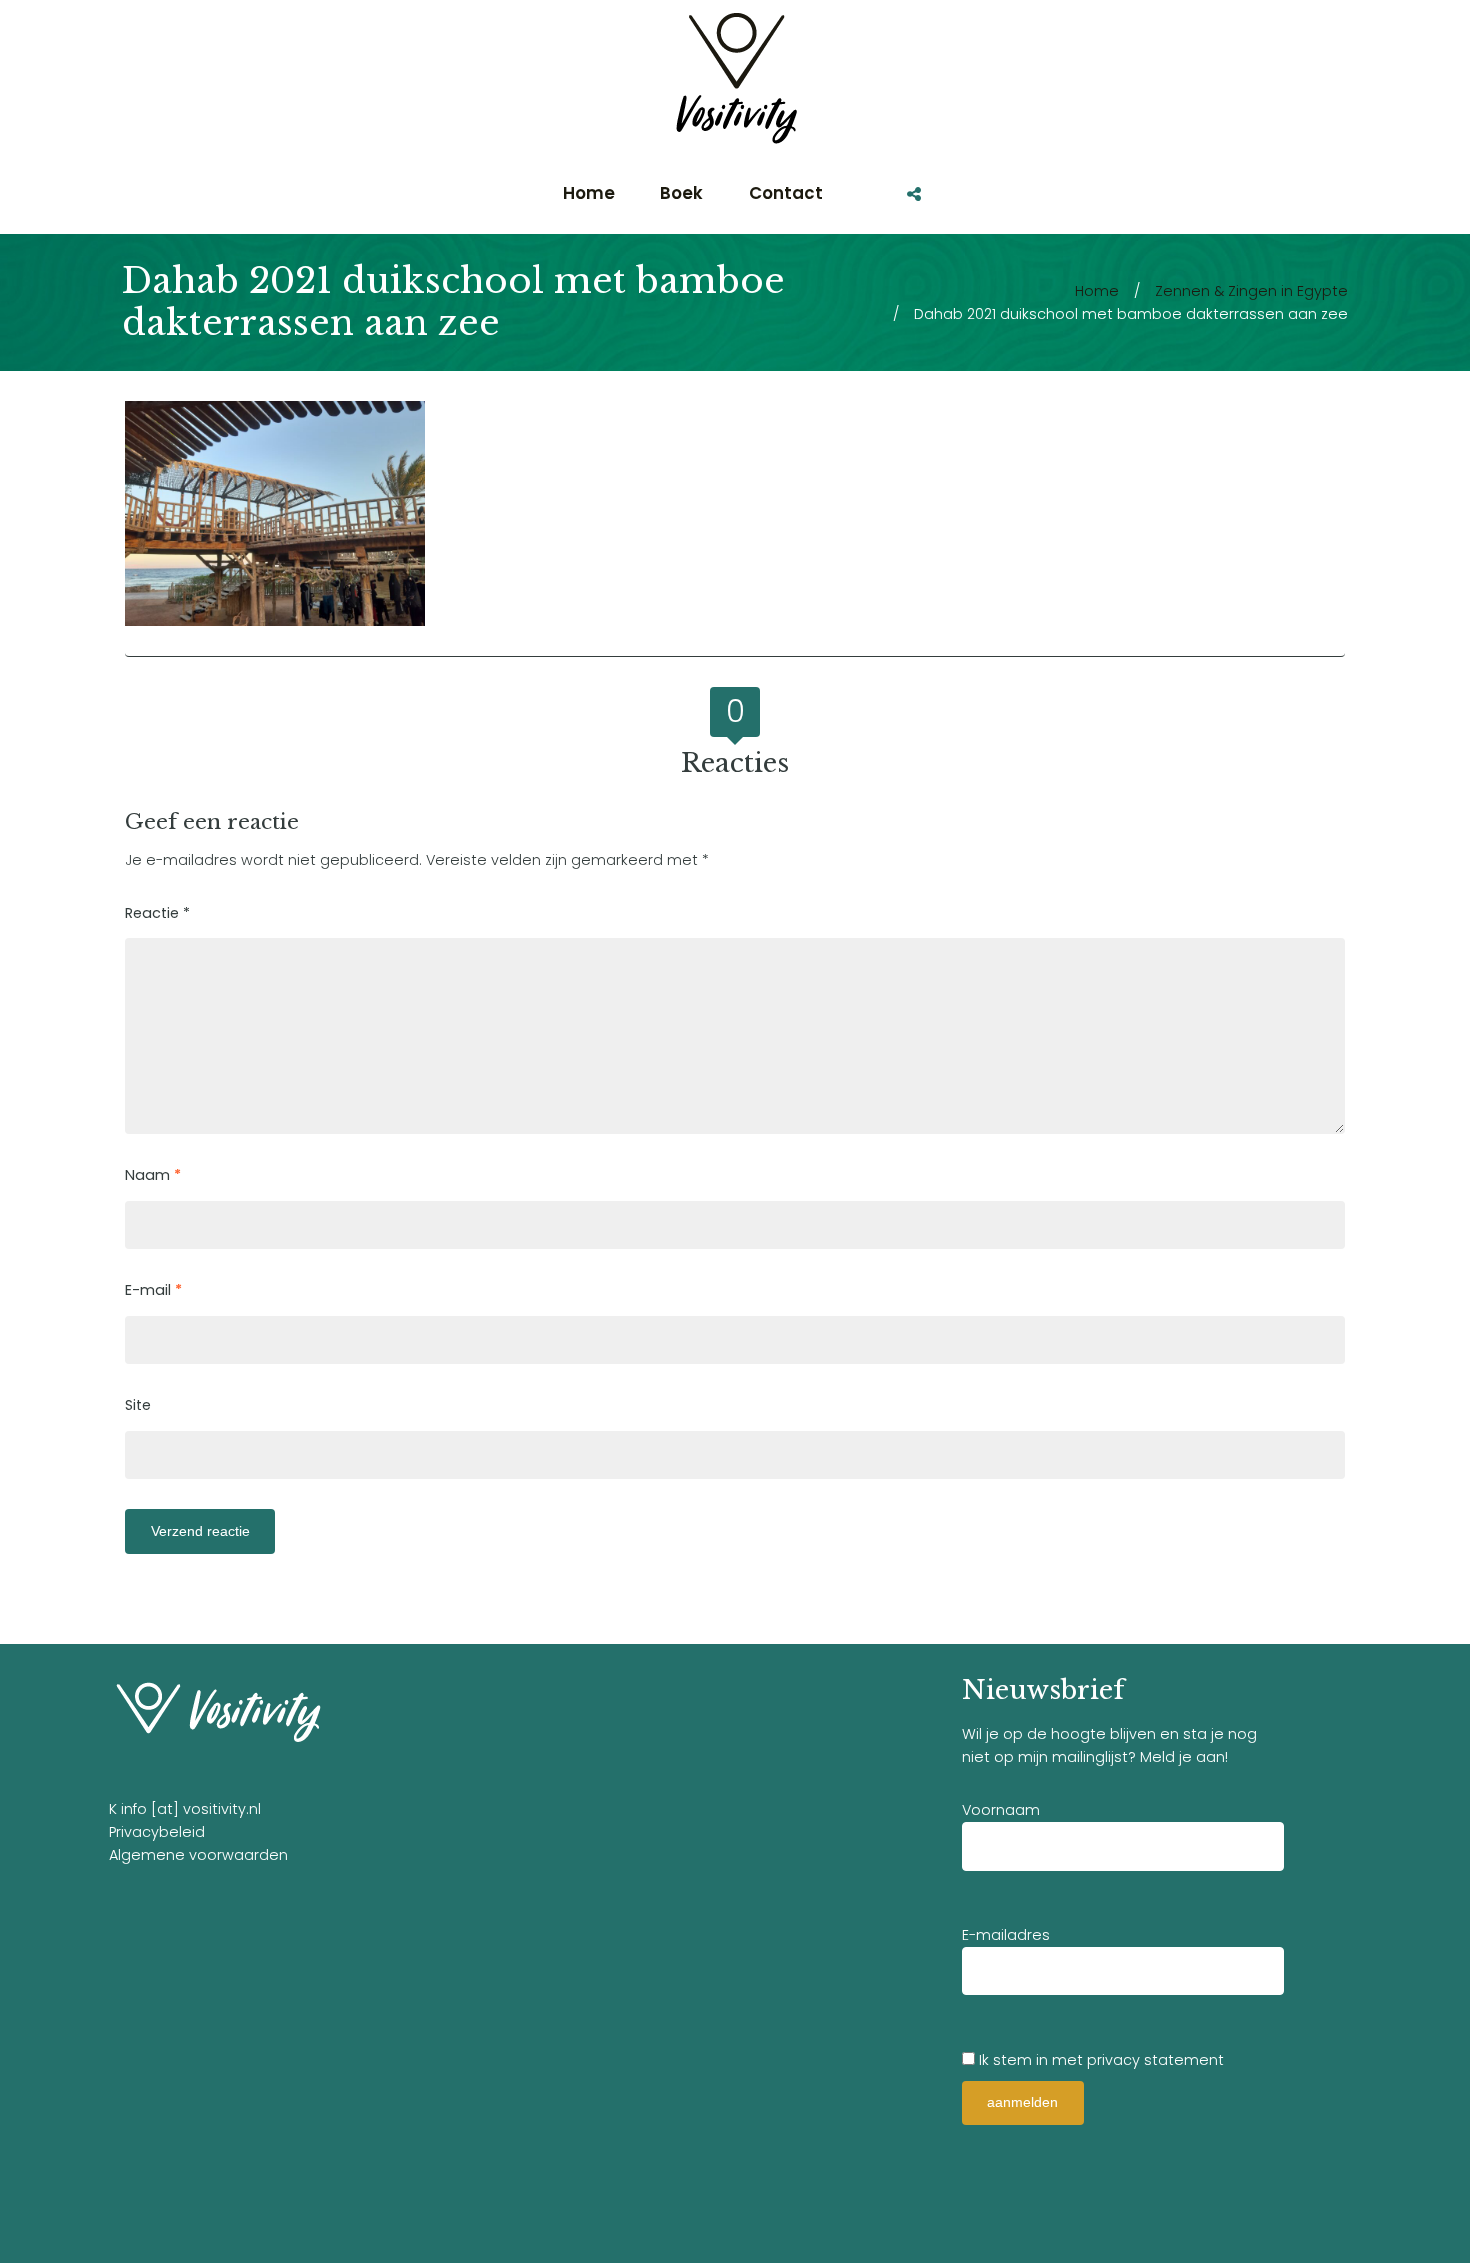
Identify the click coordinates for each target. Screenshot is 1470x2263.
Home (1097, 291)
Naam (153, 1175)
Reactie (157, 913)
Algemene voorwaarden (198, 1855)
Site (138, 1405)
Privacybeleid (157, 1832)
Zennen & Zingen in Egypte (1251, 291)
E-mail (153, 1290)
